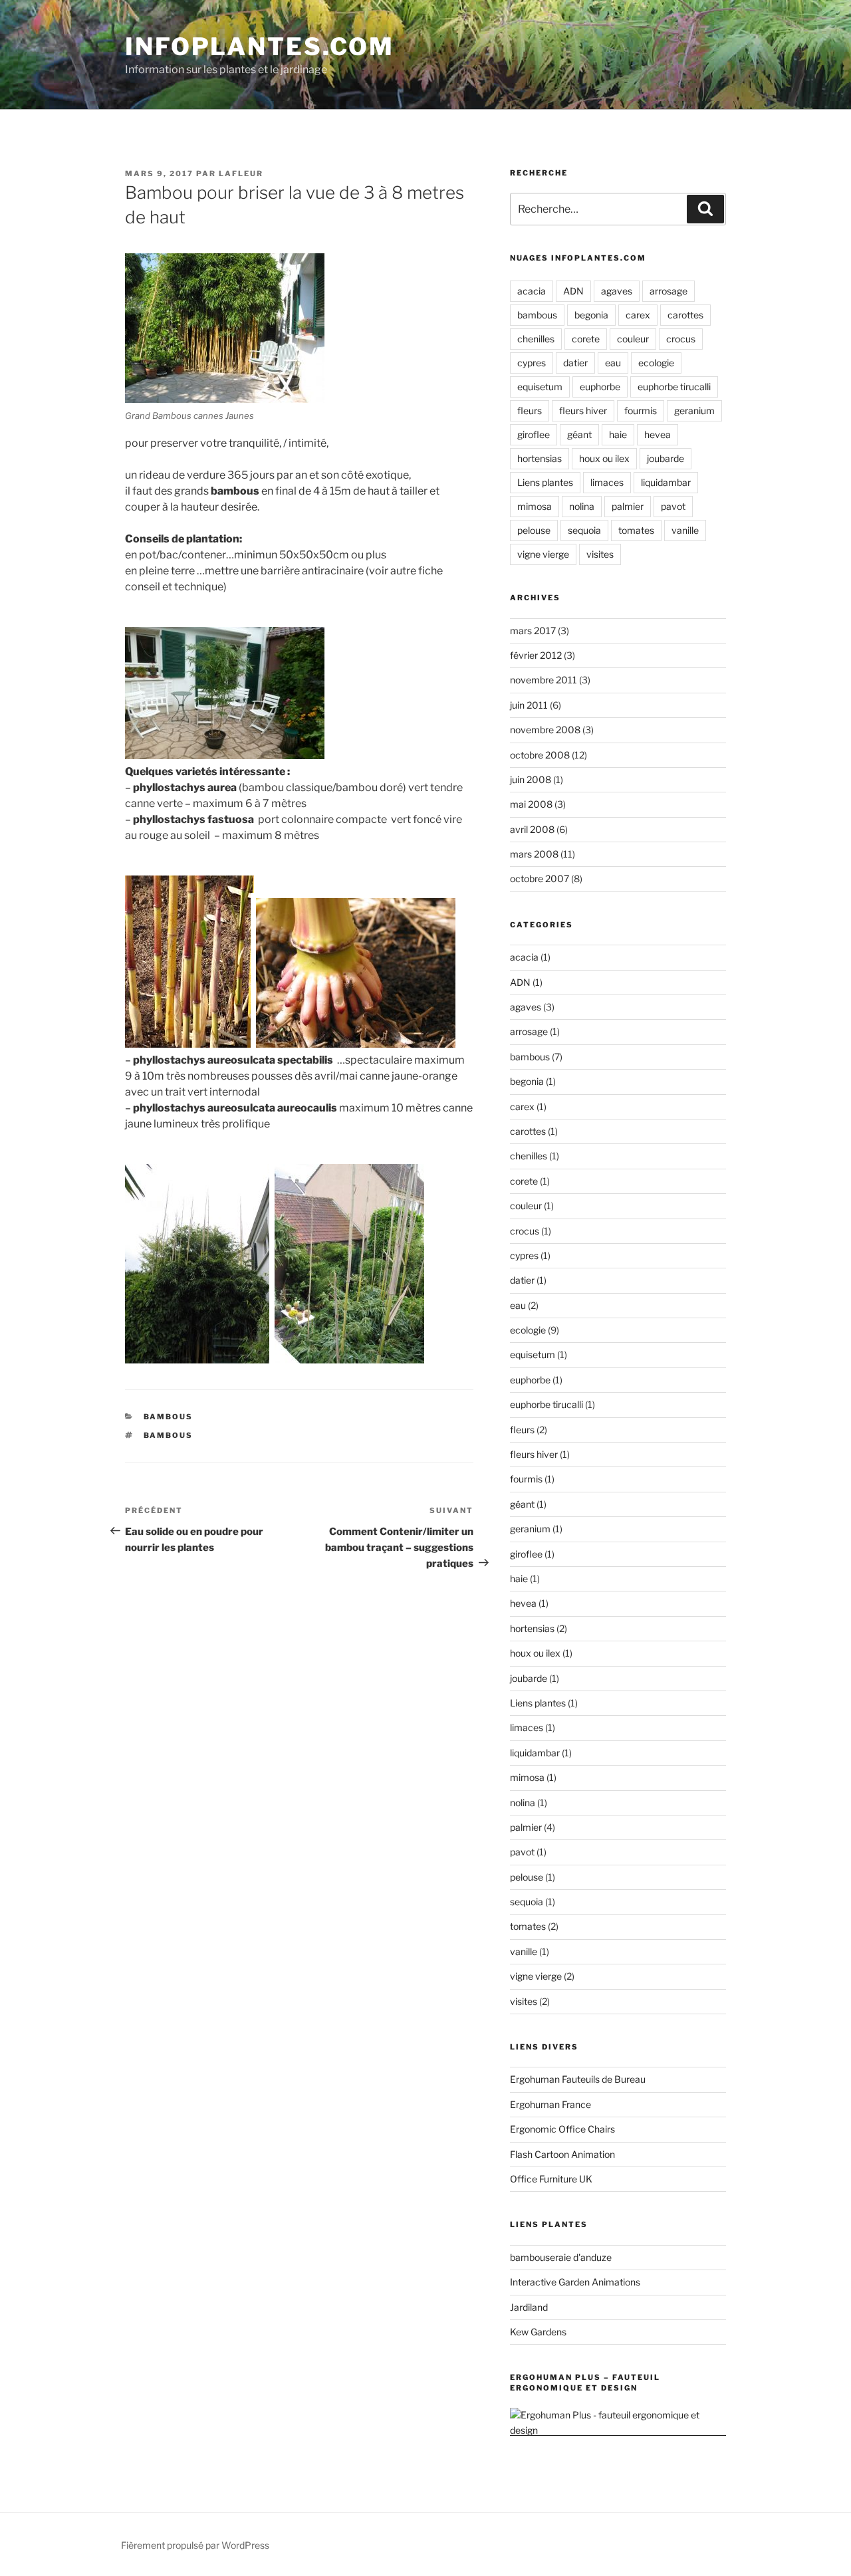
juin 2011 (529, 705)
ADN (573, 291)
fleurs (530, 410)
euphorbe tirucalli (674, 387)
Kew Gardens (538, 2332)
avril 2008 (532, 829)
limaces (607, 482)
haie (618, 434)
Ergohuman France (550, 2104)
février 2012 (536, 655)
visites (600, 554)
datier (575, 363)
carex (638, 315)
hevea (658, 434)
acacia (532, 291)
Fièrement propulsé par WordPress (195, 2545)
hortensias (540, 458)
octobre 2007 (540, 878)
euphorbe (600, 387)
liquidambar (666, 482)
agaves (617, 291)
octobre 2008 (540, 755)
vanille (685, 530)
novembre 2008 (545, 730)
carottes (685, 315)
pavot (673, 506)
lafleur (241, 174)
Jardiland (529, 2307)
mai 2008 (531, 804)
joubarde (666, 458)
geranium (694, 410)
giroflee (534, 434)
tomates (636, 530)
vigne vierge (543, 554)
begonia (591, 315)
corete (586, 339)
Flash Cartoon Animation (562, 2154)
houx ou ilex (604, 458)
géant (579, 434)
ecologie (656, 363)
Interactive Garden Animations (575, 2282)
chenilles (536, 339)
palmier (628, 506)
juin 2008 (531, 779)
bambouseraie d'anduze (561, 2257)
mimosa (535, 506)
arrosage (669, 291)
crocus (681, 339)
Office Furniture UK (551, 2179)
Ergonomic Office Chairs (562, 2129)
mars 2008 (534, 854)
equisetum (540, 387)
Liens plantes (545, 482)
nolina (582, 506)
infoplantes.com (260, 47)
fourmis (641, 410)
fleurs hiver (583, 410)
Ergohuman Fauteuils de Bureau (578, 2079)
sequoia (584, 530)
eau (613, 363)
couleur (633, 339)
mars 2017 (533, 631)
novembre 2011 (544, 680)
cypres (532, 363)
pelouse (534, 530)
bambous (169, 1417)
